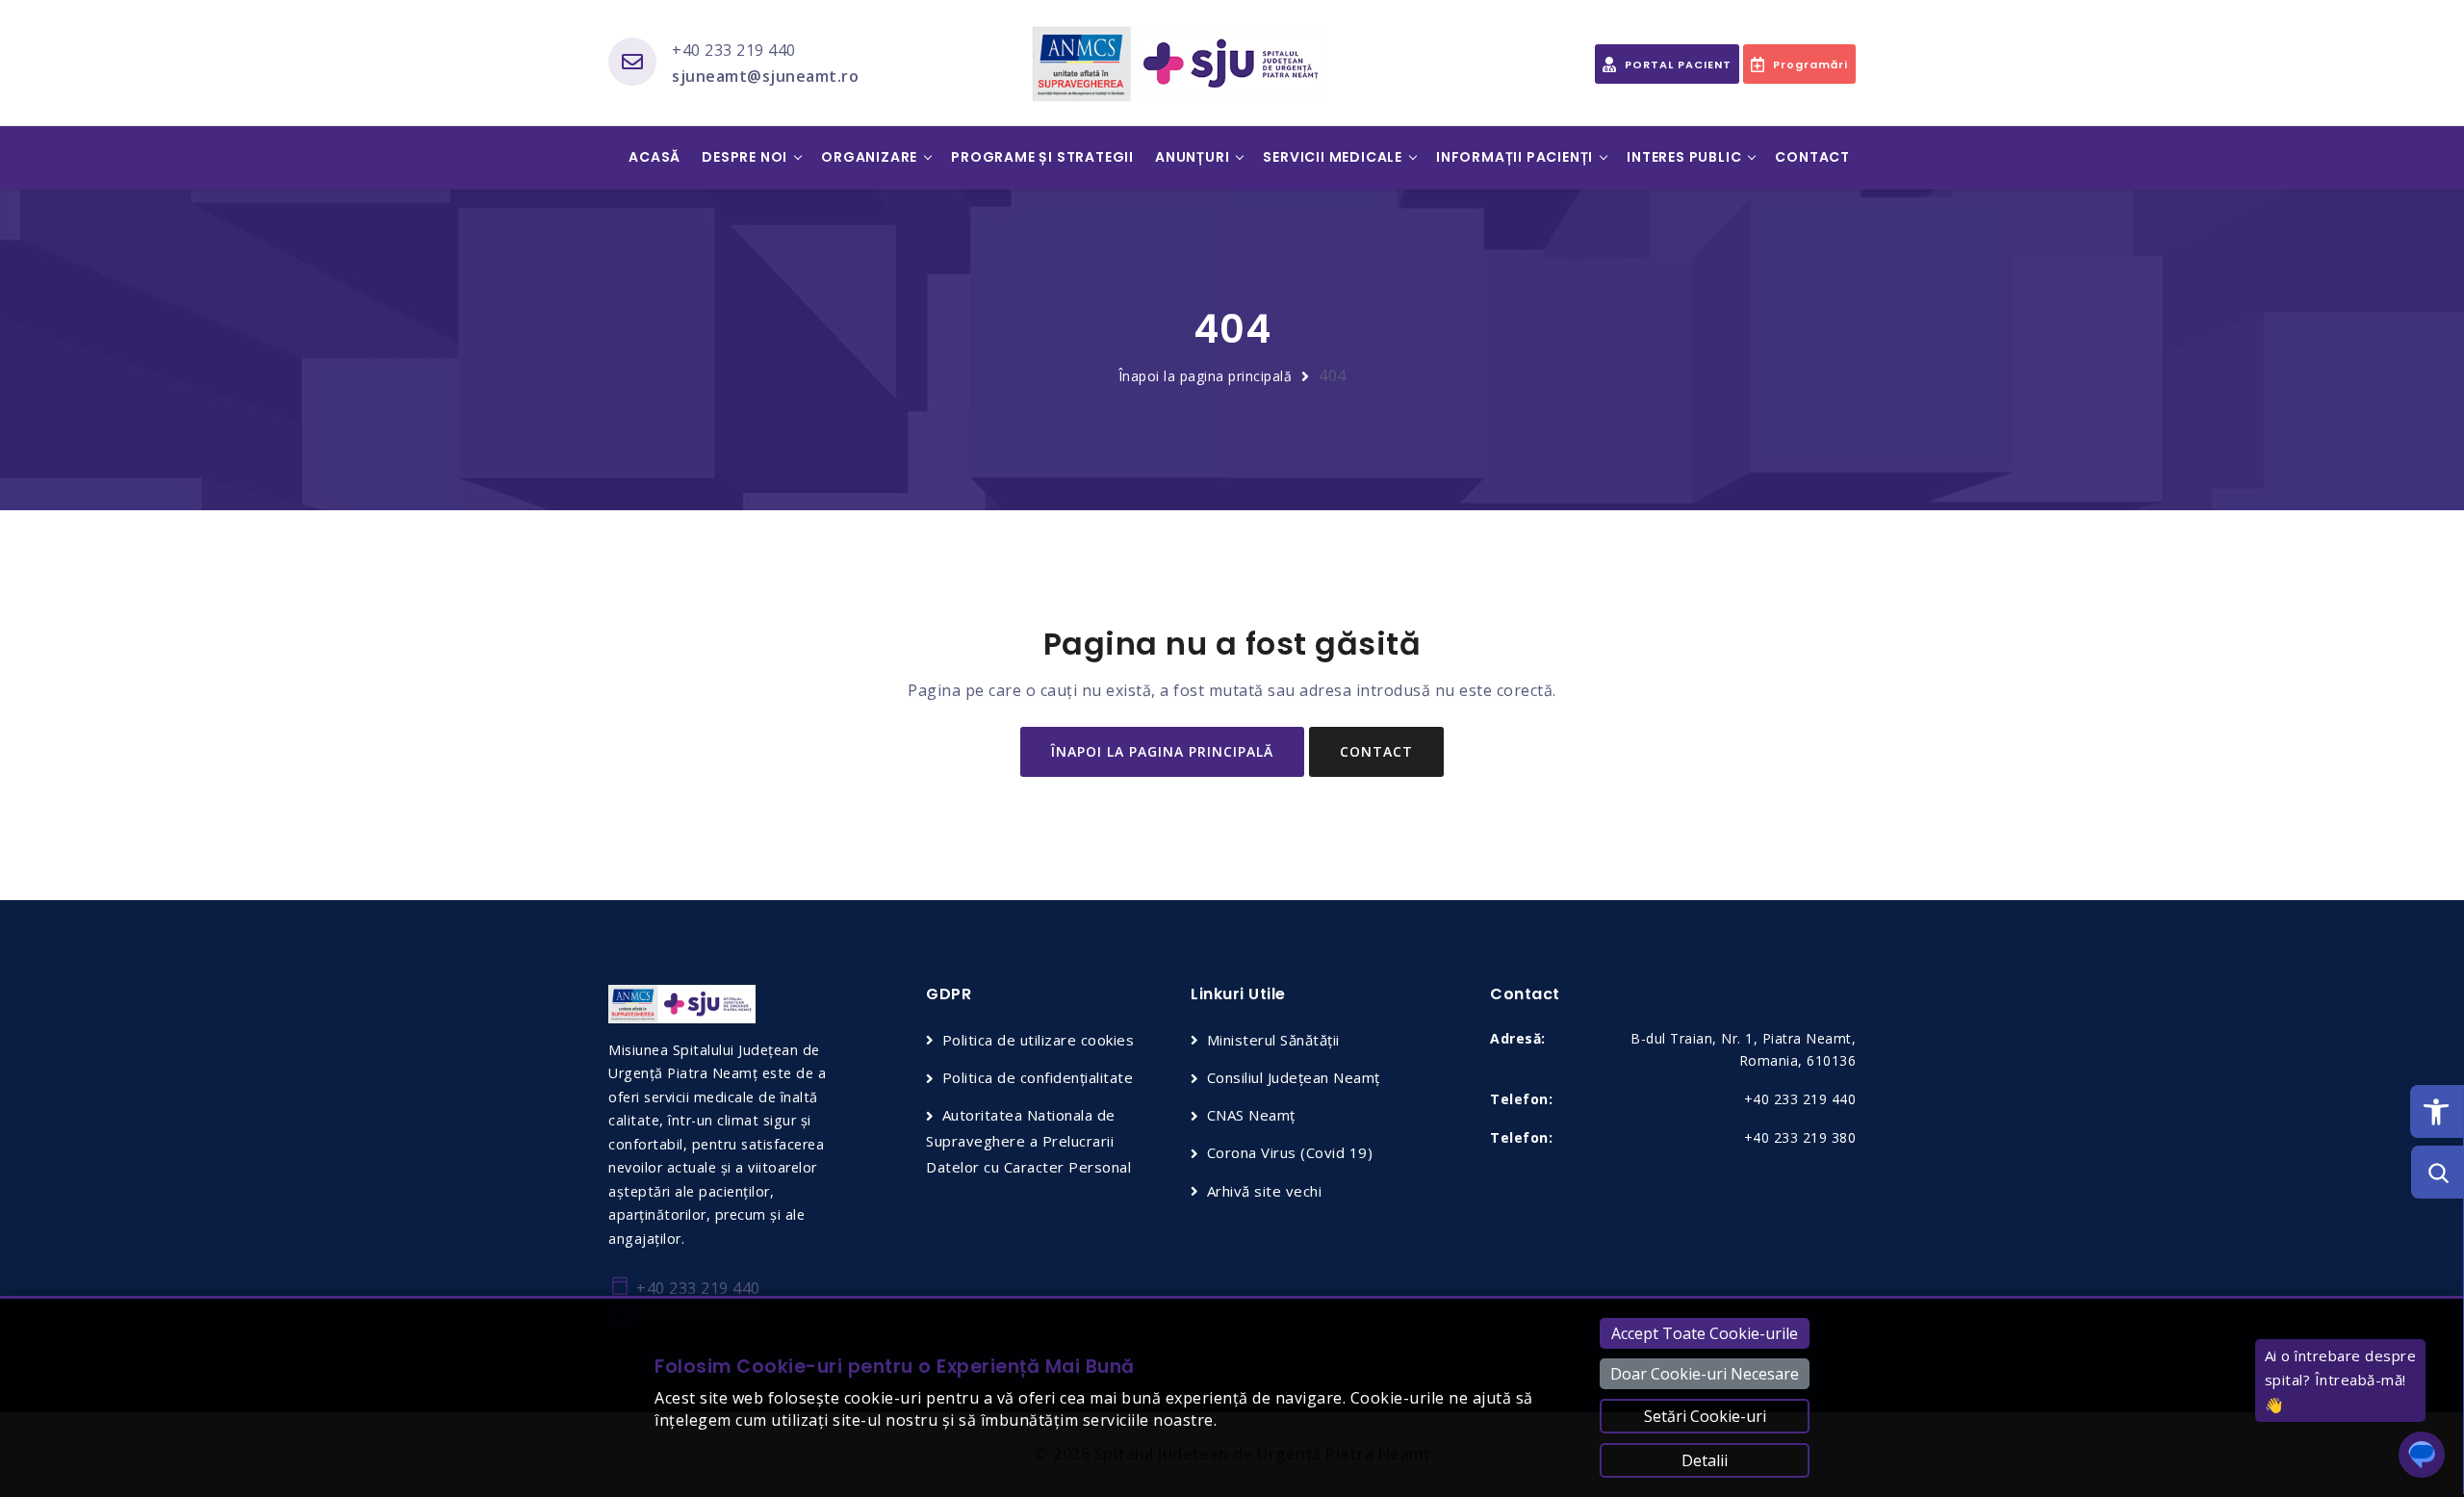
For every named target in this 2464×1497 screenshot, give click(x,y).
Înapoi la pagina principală (1206, 376)
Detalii (1705, 1460)
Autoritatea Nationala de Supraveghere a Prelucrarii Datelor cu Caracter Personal (1028, 1141)
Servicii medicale (1333, 157)
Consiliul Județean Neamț (1294, 1077)
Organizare (869, 157)
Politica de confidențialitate (1038, 1077)
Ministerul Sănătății (1273, 1040)
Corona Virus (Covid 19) (1290, 1152)
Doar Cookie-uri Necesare (1705, 1374)
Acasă (654, 157)
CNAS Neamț (1251, 1115)
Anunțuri (1192, 157)
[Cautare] (2438, 1172)
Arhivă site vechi (1264, 1191)
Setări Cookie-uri (1705, 1416)
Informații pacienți (1514, 157)
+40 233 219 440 (734, 50)
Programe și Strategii (1042, 157)
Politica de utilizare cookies (1038, 1040)
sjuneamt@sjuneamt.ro (765, 76)
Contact (1812, 157)
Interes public (1684, 157)
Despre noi (744, 157)
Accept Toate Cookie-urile (1705, 1333)
